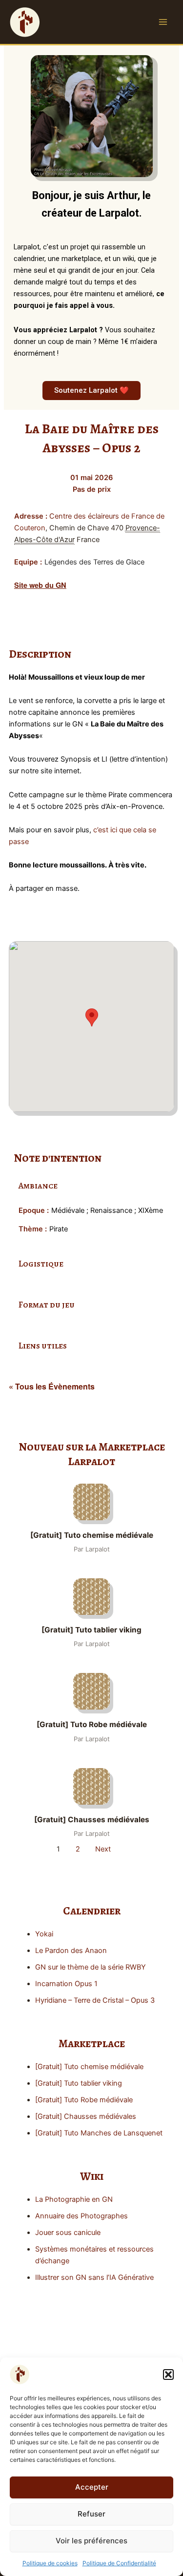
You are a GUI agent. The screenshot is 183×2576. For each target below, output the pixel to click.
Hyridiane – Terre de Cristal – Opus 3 (95, 2000)
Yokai (44, 1934)
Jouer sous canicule (68, 2233)
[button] (168, 2375)
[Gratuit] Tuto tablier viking (79, 2083)
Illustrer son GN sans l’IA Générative (94, 2277)
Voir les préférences (91, 2541)
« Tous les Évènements (52, 1386)
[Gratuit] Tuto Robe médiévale (84, 2100)
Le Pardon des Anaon (71, 1951)
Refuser (91, 2514)
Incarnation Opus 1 (66, 1984)
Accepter (92, 2487)
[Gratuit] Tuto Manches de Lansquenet (99, 2133)
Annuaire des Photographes (81, 2216)
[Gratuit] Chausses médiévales (86, 2116)
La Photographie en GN (74, 2199)
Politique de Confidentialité (119, 2563)
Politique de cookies (50, 2563)
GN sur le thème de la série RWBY (91, 1967)
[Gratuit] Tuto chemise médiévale (89, 2067)
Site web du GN (40, 585)
